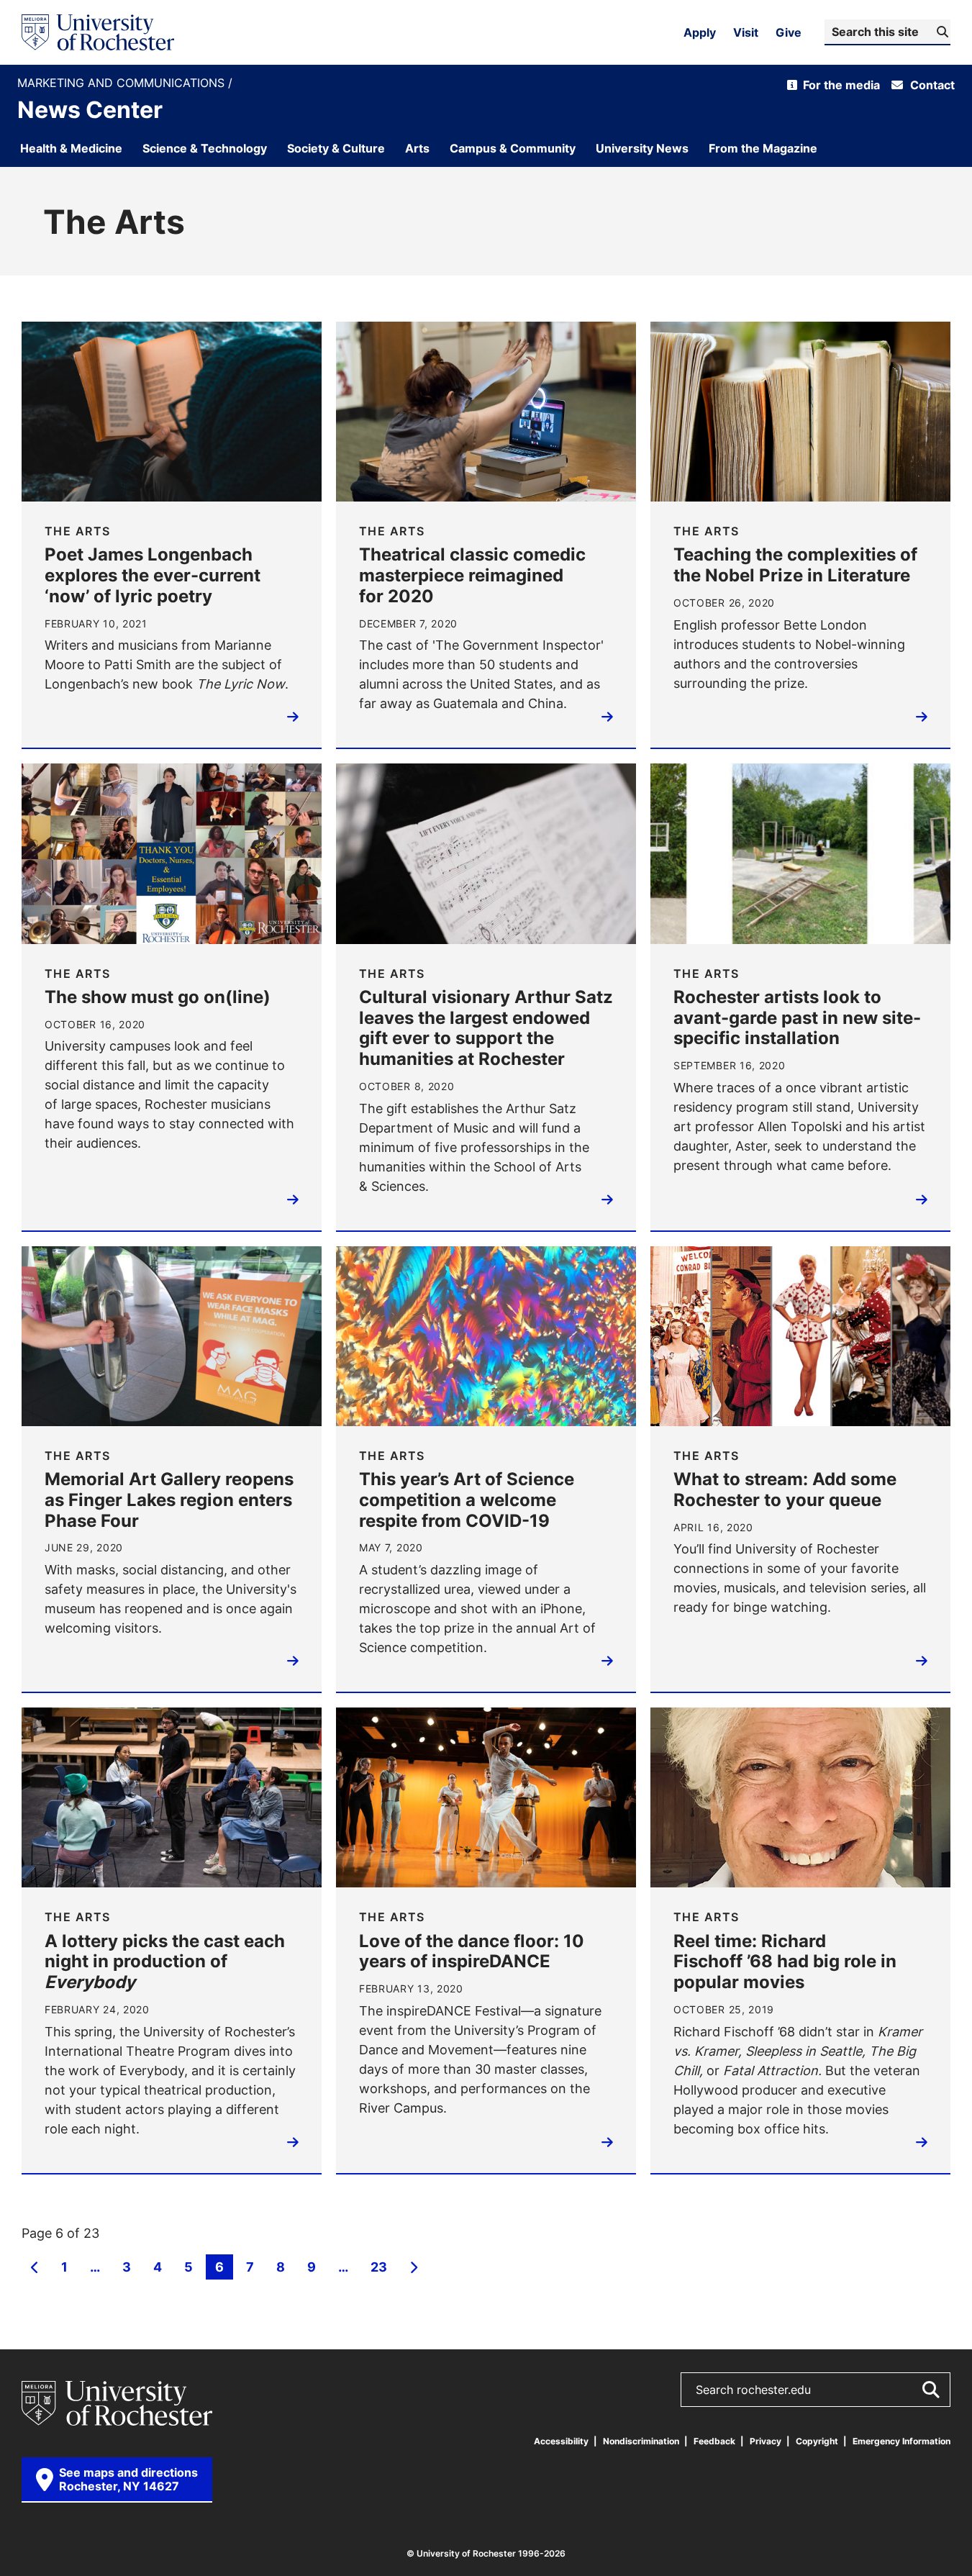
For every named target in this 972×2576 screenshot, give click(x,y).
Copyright (817, 2441)
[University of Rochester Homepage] (98, 32)
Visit (746, 32)
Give (789, 32)
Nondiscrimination (641, 2441)
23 (378, 2268)
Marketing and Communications (123, 83)
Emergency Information (901, 2441)
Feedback (714, 2441)
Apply (700, 32)
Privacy (766, 2441)
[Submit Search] (930, 2390)
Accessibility (561, 2441)
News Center (90, 109)
